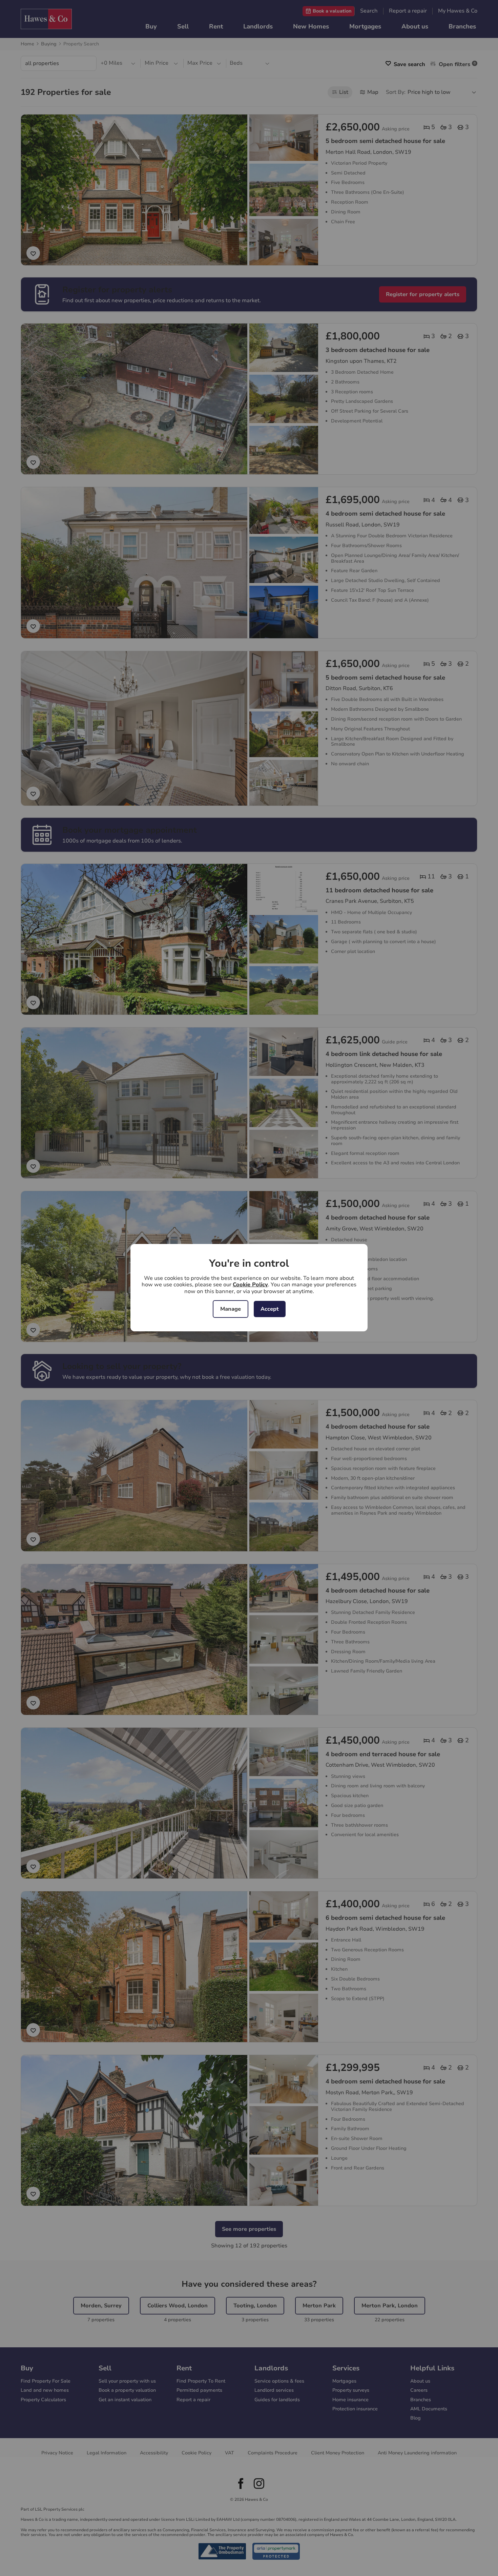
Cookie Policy (250, 1285)
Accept (270, 1309)
